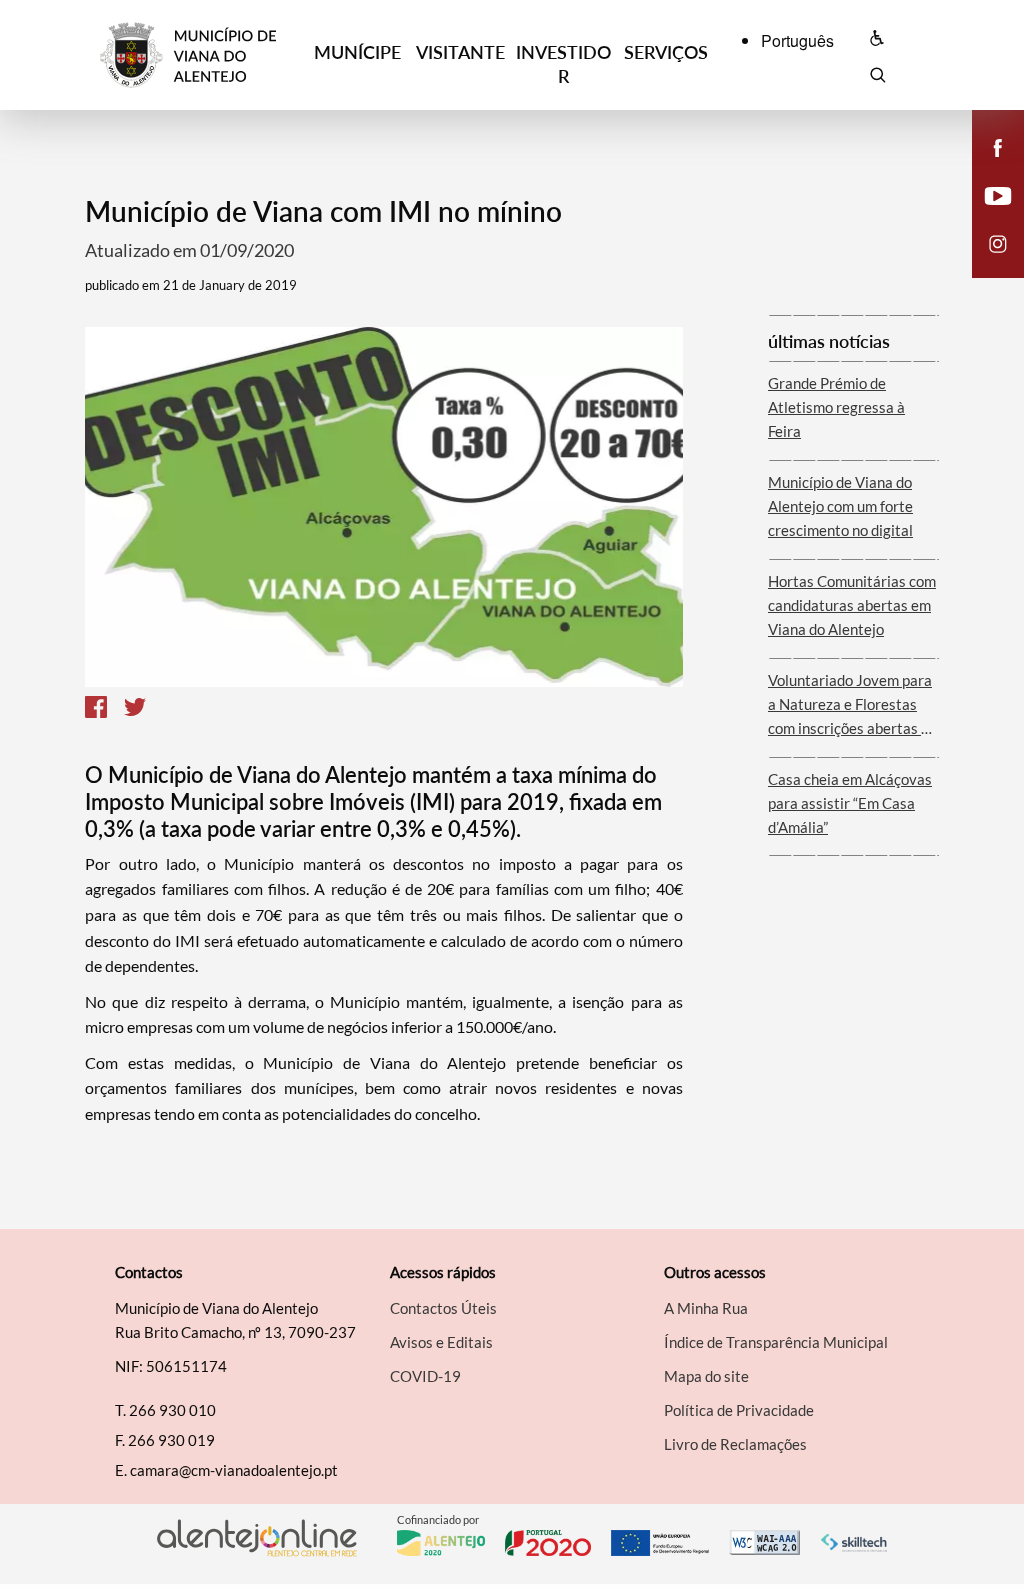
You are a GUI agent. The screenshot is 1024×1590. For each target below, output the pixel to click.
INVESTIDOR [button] (563, 64)
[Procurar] (877, 78)
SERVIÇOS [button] (666, 52)
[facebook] (998, 146)
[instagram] (998, 242)
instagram (986, 264)
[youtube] (998, 194)
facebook (986, 168)
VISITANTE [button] (460, 52)
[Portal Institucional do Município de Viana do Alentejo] (203, 55)
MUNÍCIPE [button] (357, 52)
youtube (986, 216)
